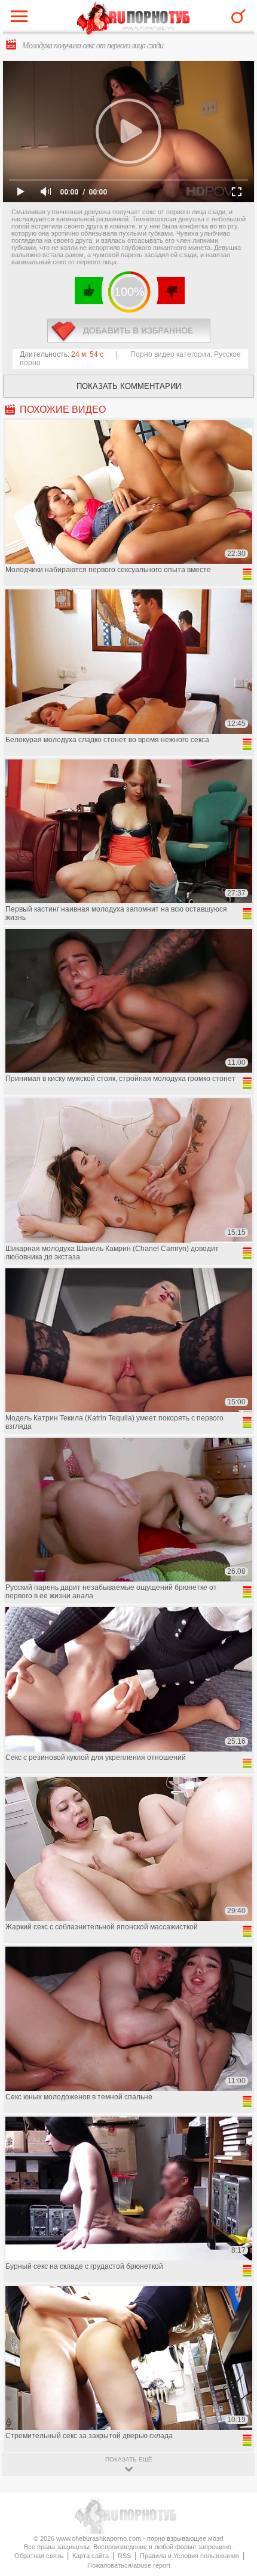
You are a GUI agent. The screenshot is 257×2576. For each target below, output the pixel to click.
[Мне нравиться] (89, 291)
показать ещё (129, 2459)
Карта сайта (91, 2556)
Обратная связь (39, 2556)
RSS (124, 2556)
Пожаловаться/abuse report (129, 2565)
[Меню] (22, 19)
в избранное (129, 331)
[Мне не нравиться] (170, 291)
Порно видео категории (170, 354)
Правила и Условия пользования (189, 2556)
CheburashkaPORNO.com (134, 19)
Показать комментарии (129, 386)
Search (238, 16)
